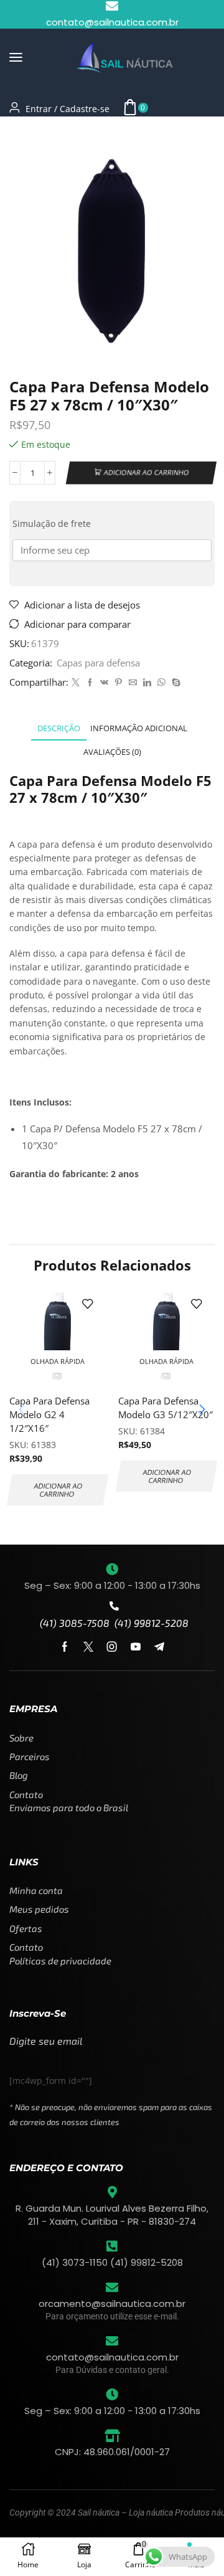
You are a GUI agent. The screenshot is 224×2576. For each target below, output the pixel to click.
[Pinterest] (119, 683)
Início (21, 132)
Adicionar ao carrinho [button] (58, 1490)
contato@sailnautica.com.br (112, 2357)
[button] (16, 58)
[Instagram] (112, 1647)
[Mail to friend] (133, 683)
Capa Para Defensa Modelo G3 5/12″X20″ (166, 1408)
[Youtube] (136, 1647)
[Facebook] (90, 683)
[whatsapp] (161, 683)
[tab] (59, 728)
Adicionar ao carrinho (146, 472)
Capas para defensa (85, 132)
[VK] (104, 683)
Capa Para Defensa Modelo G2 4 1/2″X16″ (49, 1414)
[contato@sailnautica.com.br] (112, 2341)
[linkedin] (147, 683)
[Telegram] (159, 1647)
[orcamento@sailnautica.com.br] (112, 2288)
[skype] (175, 683)
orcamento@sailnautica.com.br (112, 2304)
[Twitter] (76, 683)
